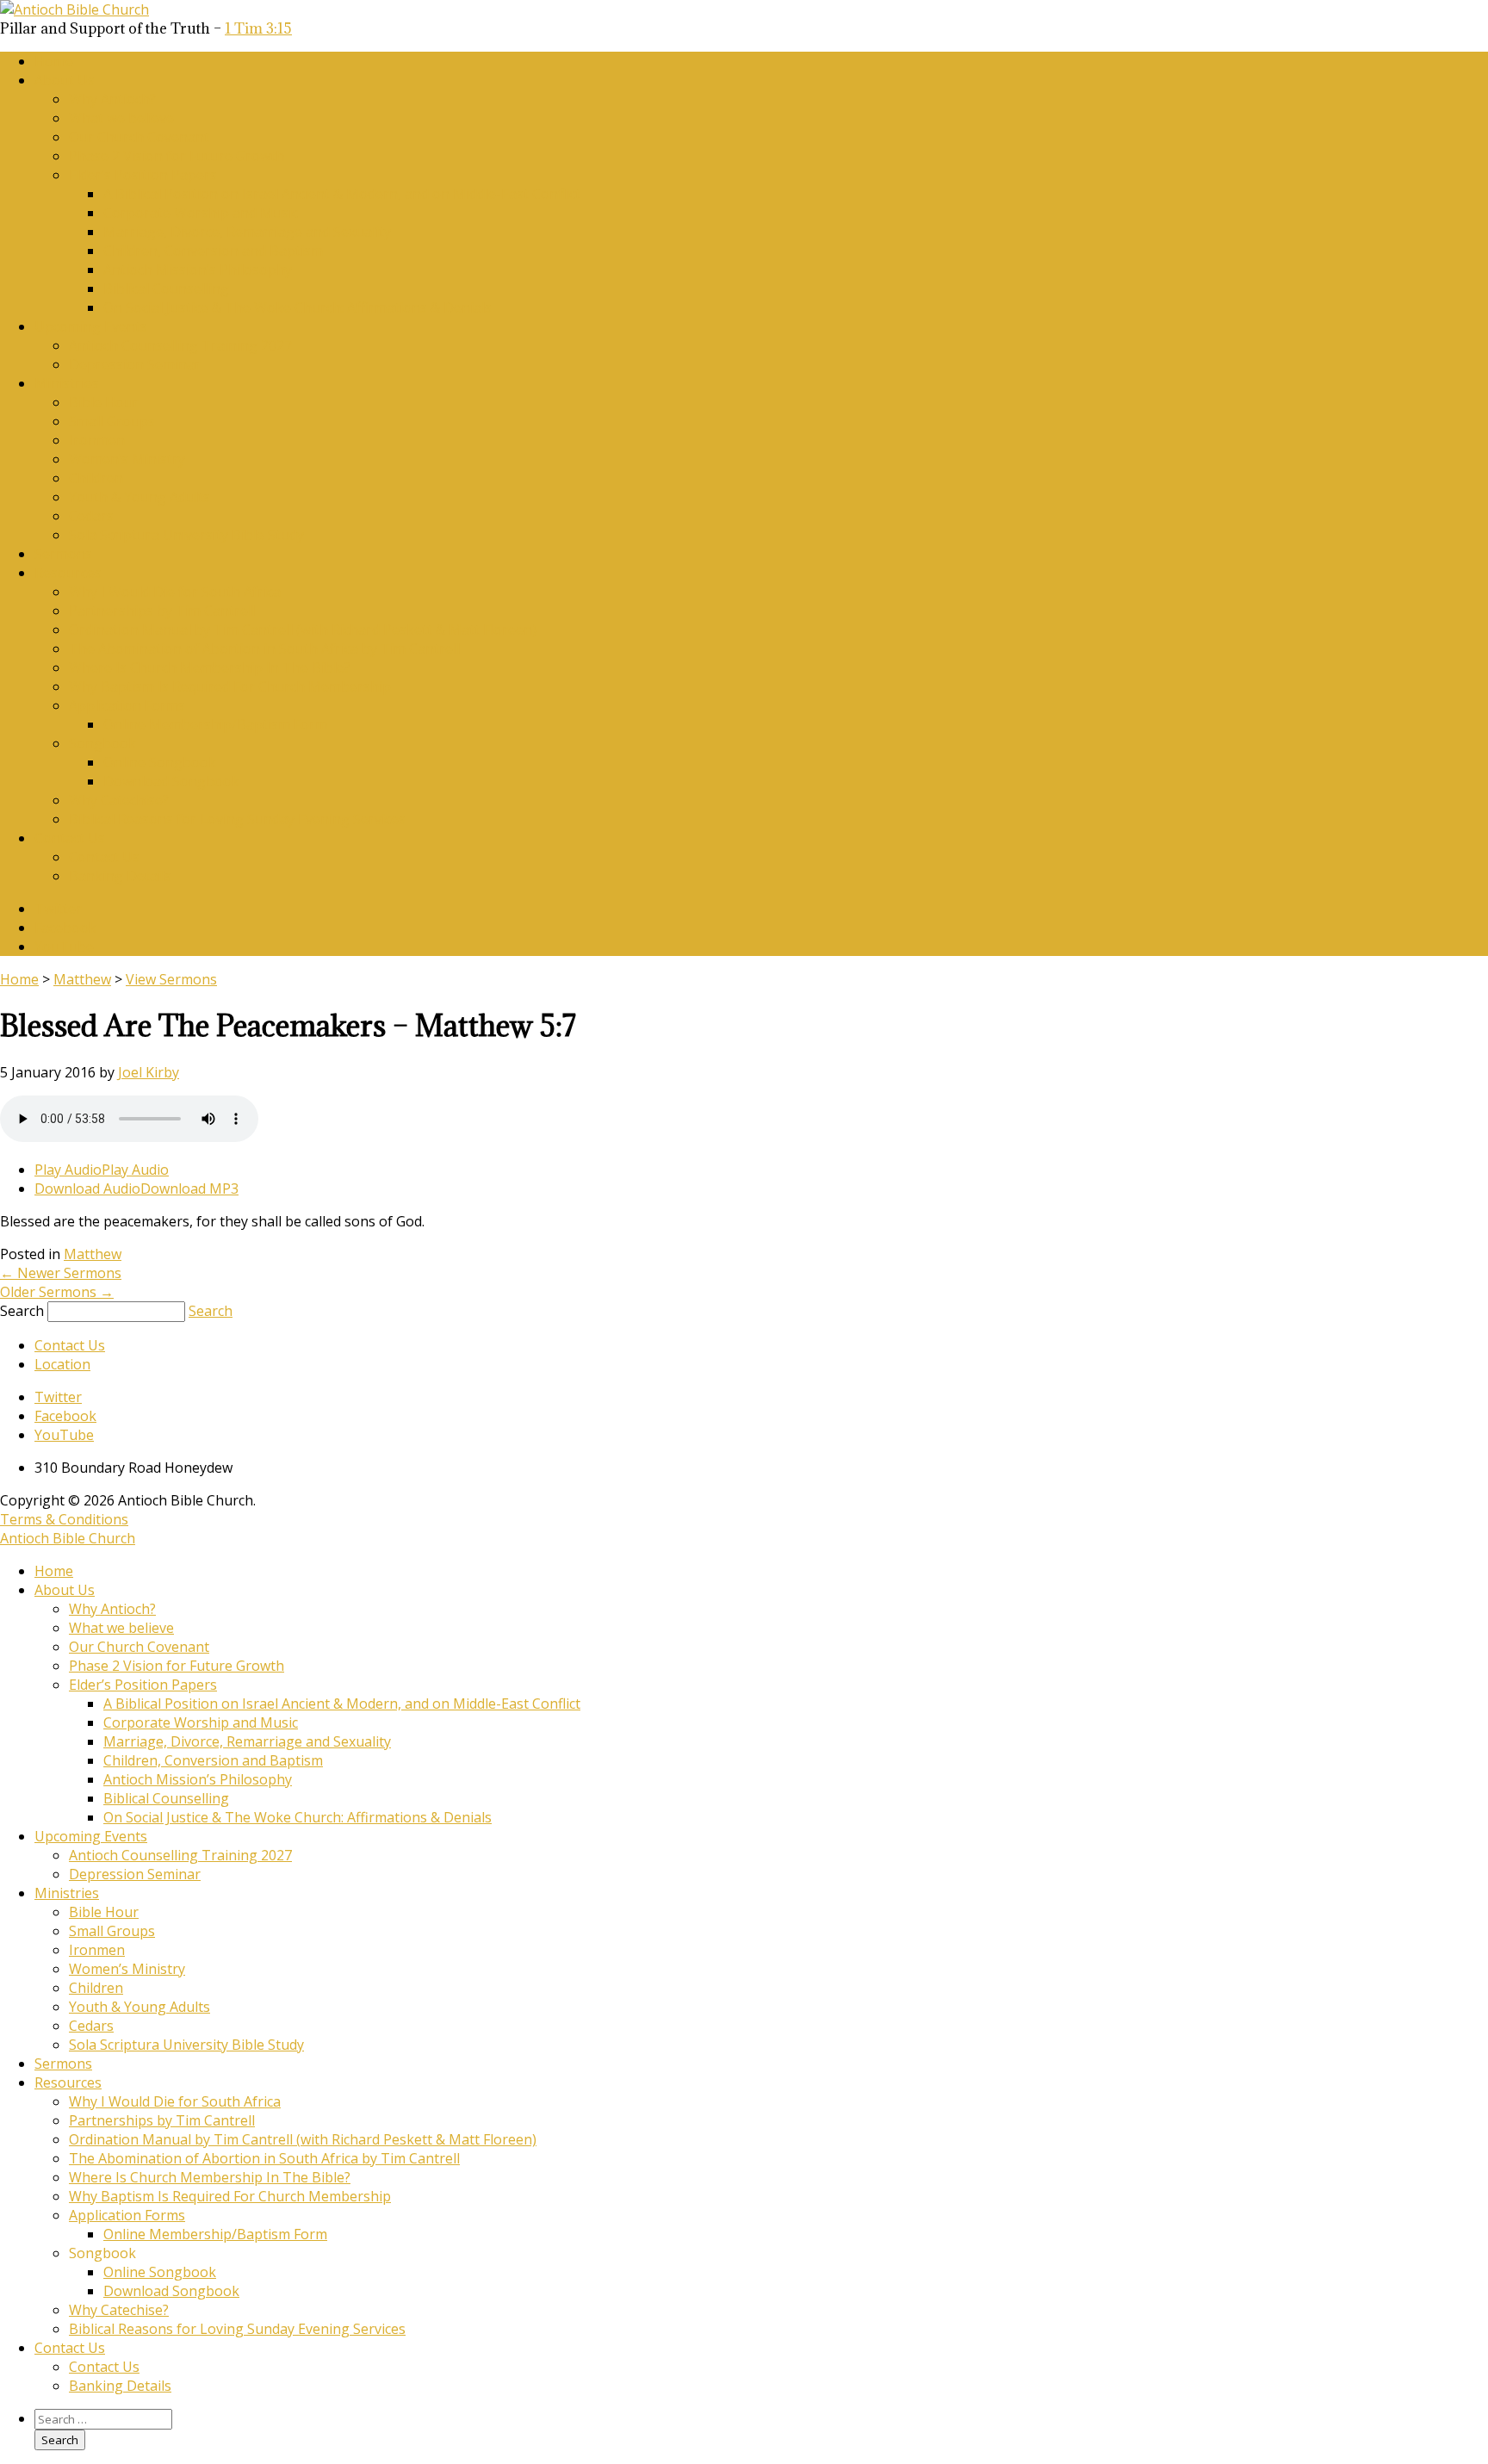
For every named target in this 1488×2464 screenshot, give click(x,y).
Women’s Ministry (127, 459)
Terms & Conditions (64, 1519)
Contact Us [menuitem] (70, 2348)
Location (62, 1364)
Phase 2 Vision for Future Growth (177, 156)
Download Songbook (171, 781)
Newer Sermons (61, 1273)
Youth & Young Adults (139, 497)
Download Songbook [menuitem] (171, 2291)
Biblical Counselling (166, 289)
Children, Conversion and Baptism (213, 251)
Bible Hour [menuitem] (104, 1912)
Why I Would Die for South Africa (175, 592)
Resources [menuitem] (68, 2082)
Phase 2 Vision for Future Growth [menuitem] (177, 1666)
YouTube (64, 946)
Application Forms (127, 705)
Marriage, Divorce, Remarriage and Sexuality (247, 232)
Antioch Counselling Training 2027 (180, 345)
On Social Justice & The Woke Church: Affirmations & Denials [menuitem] (298, 1817)
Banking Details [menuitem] (120, 2386)
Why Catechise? (119, 800)
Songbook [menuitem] (102, 2253)
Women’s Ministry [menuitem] (127, 1969)
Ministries (67, 383)
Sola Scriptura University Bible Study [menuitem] (186, 2045)
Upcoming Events (91, 326)
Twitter (58, 909)
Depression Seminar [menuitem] (135, 1874)
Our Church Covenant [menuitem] (139, 1647)
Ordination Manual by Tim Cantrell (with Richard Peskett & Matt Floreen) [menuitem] (303, 2139)
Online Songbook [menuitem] (160, 2272)
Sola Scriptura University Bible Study (186, 535)
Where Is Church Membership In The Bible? (210, 667)
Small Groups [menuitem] (112, 1931)
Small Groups (112, 421)
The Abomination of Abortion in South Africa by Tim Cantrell (264, 649)
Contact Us (70, 838)
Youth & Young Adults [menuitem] (139, 2007)
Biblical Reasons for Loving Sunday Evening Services (237, 819)
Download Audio (87, 1189)
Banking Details (120, 876)
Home (54, 61)
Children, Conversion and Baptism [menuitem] (213, 1760)
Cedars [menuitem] (91, 2026)
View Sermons (171, 979)
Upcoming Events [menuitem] (91, 1836)
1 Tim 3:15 (258, 28)
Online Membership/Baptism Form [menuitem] (215, 2234)
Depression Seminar (135, 364)
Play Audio (68, 1170)
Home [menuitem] (54, 1571)
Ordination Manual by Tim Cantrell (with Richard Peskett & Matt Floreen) (303, 630)
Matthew (82, 979)
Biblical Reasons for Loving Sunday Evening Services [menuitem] (237, 2329)
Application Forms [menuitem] (127, 2215)
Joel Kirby (149, 1072)
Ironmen (97, 440)
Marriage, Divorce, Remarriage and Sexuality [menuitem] (247, 1741)
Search (22, 1311)
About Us (65, 80)
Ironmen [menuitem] (97, 1950)
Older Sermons (57, 1292)
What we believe (121, 118)
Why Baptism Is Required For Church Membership (230, 686)
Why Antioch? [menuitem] (112, 1609)
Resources (68, 573)
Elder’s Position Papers (143, 175)
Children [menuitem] (96, 1988)
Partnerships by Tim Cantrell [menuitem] (162, 2120)
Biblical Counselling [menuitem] (166, 1798)
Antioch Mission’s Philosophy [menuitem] (198, 1779)
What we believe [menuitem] (121, 1628)
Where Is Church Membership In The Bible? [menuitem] (210, 2177)
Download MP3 (189, 1189)
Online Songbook (160, 762)
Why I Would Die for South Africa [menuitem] (175, 2101)
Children (96, 478)
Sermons (63, 554)
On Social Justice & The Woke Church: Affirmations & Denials (298, 307)
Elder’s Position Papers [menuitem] (143, 1685)
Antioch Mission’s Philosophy (198, 270)
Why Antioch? (112, 99)
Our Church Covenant (139, 137)
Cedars (91, 516)
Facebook (65, 928)
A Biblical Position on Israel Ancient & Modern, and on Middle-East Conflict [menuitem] (342, 1704)
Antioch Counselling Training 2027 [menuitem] (180, 1855)
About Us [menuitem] (65, 1590)
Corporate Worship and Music (201, 213)
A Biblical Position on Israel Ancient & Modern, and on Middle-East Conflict (342, 194)
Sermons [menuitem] (63, 2064)
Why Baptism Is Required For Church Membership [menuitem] (230, 2196)
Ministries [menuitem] (67, 1893)
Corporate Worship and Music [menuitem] (201, 1722)
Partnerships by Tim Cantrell (162, 611)
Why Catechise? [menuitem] (119, 2310)
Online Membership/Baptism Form (215, 724)
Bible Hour (104, 402)
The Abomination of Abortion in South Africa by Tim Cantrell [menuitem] (264, 2158)
